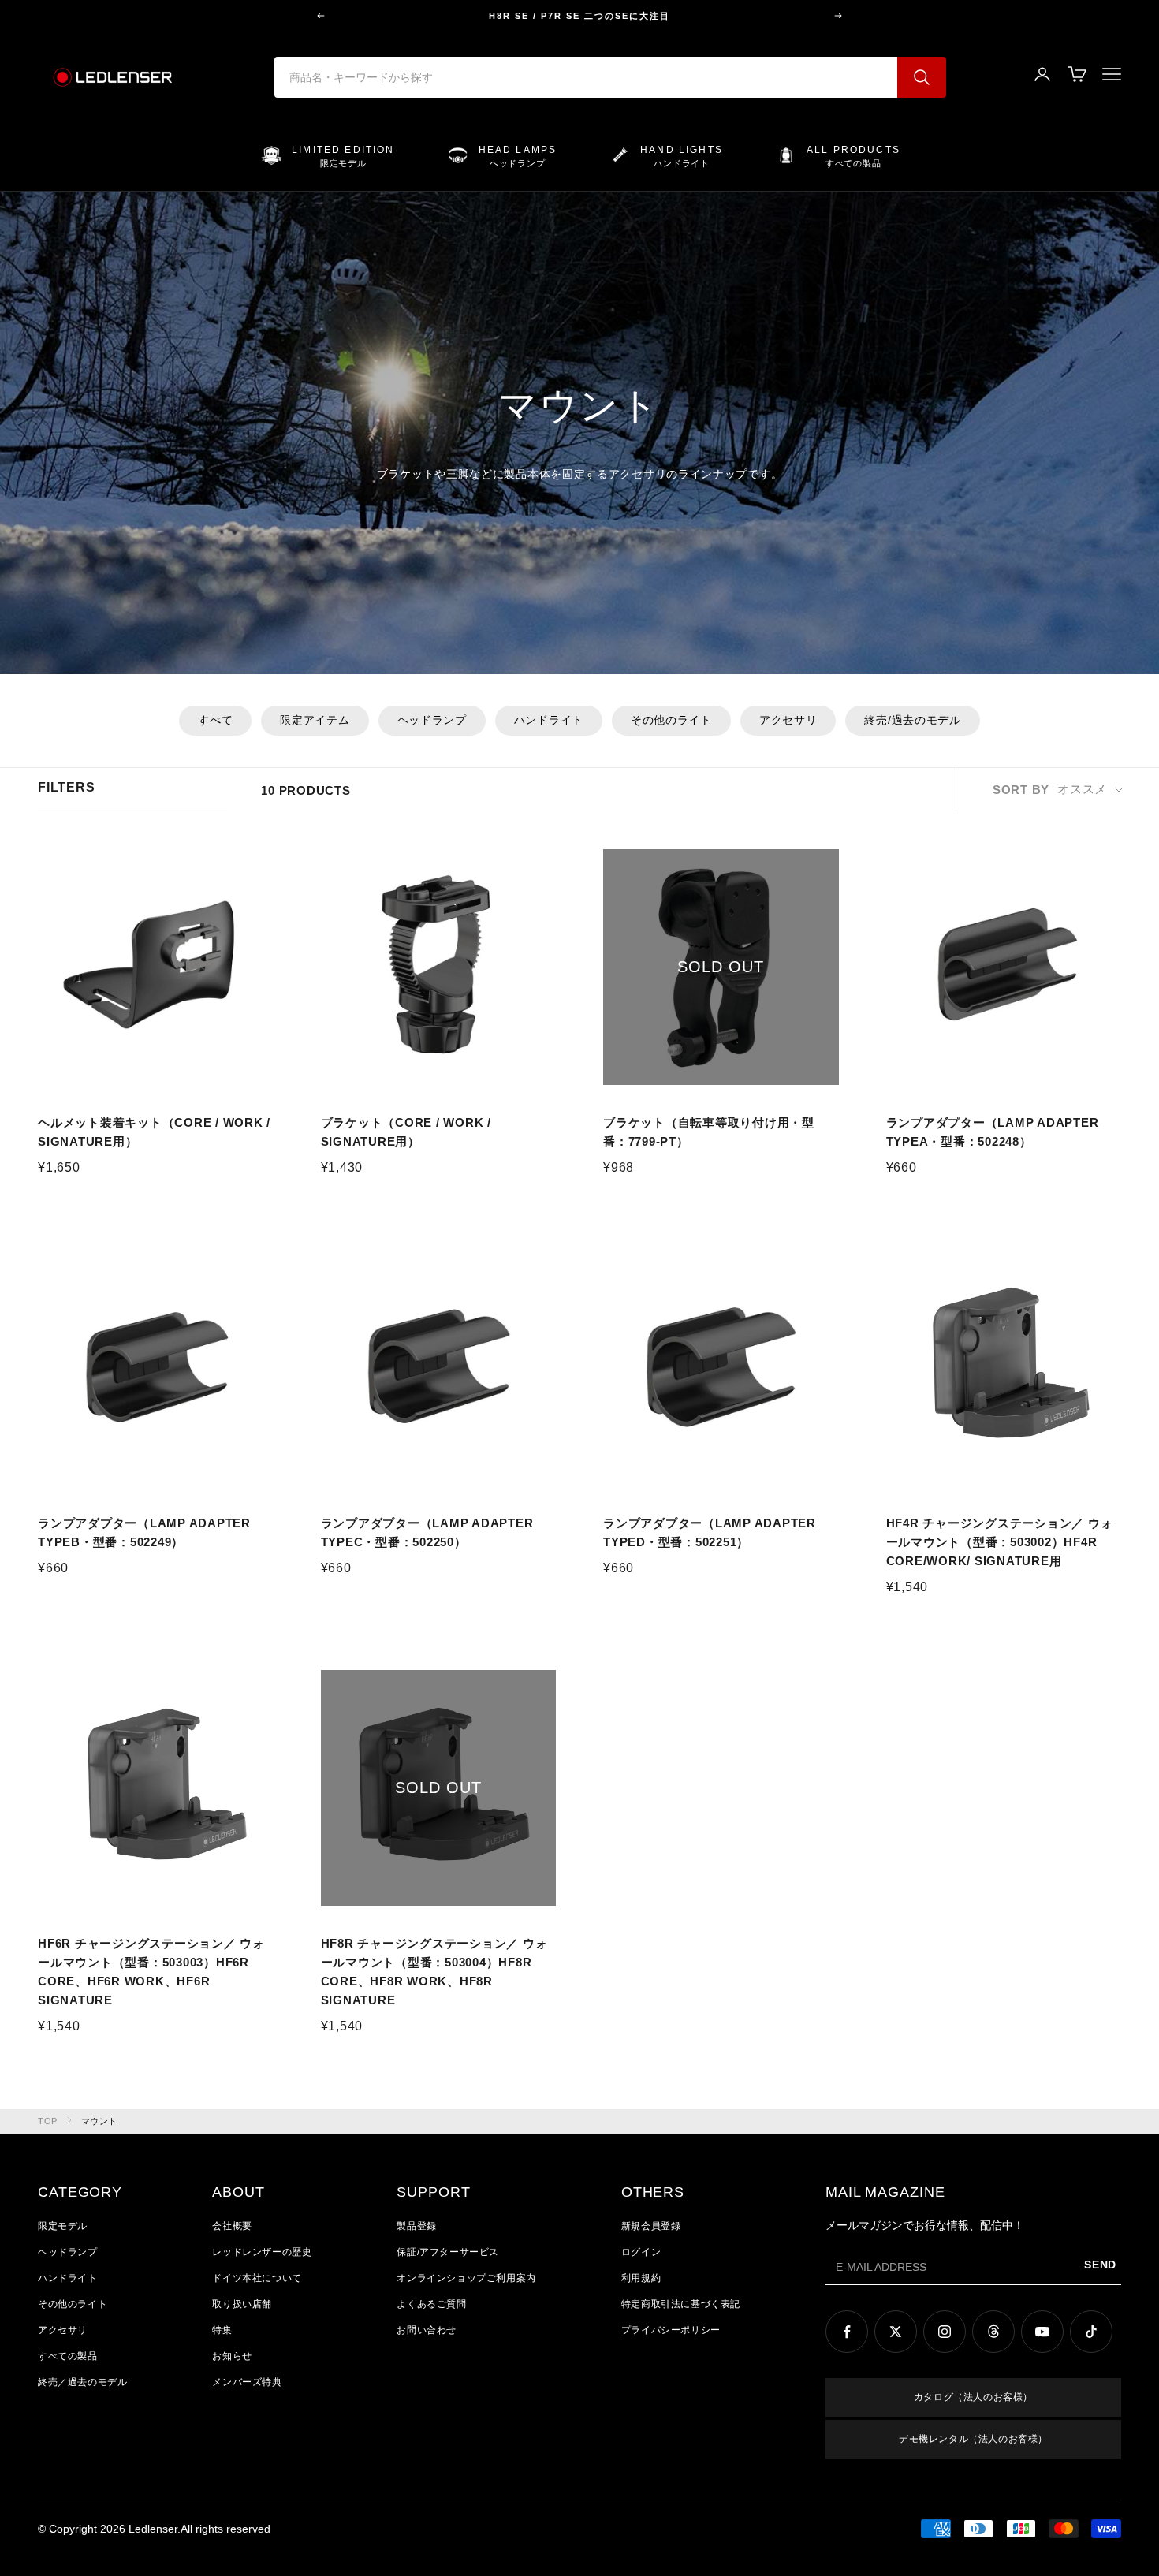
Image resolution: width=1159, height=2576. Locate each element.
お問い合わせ (427, 2330)
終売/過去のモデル (912, 720)
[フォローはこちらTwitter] (896, 2332)
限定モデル (63, 2226)
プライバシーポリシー (671, 2330)
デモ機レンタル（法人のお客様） (973, 2439)
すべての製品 (68, 2356)
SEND (1100, 2265)
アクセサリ (788, 720)
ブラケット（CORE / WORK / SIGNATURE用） (406, 1132)
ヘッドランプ (432, 720)
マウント (99, 2121)
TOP (48, 2121)
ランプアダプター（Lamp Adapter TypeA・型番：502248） (993, 1132)
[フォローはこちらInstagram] (945, 2332)
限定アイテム (315, 720)
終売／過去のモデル (82, 2382)
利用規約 (641, 2278)
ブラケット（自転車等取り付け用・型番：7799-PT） (709, 1132)
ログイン (641, 2252)
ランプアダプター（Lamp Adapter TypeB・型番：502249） (144, 1532)
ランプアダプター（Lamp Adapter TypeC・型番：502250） (427, 1532)
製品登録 (416, 2226)
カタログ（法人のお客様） (973, 2397)
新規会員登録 (651, 2226)
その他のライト (671, 720)
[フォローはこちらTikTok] (1091, 2332)
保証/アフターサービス (448, 2252)
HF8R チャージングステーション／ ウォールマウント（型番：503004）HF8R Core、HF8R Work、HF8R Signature (434, 1972)
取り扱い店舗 (242, 2304)
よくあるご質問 (431, 2304)
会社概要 (232, 2226)
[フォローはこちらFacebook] (847, 2332)
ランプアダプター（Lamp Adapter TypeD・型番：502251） (710, 1532)
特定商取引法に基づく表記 (681, 2304)
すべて (215, 720)
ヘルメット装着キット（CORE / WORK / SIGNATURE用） (154, 1132)
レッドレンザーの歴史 (262, 2252)
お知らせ (232, 2356)
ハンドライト (549, 720)
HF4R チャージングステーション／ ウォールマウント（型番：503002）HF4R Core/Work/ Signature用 (1000, 1542)
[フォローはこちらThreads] (993, 2332)
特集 (222, 2330)
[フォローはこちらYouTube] (1042, 2332)
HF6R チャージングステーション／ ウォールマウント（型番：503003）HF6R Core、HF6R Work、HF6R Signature (151, 1972)
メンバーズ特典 (247, 2382)
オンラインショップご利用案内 (466, 2278)
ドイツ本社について (257, 2278)
